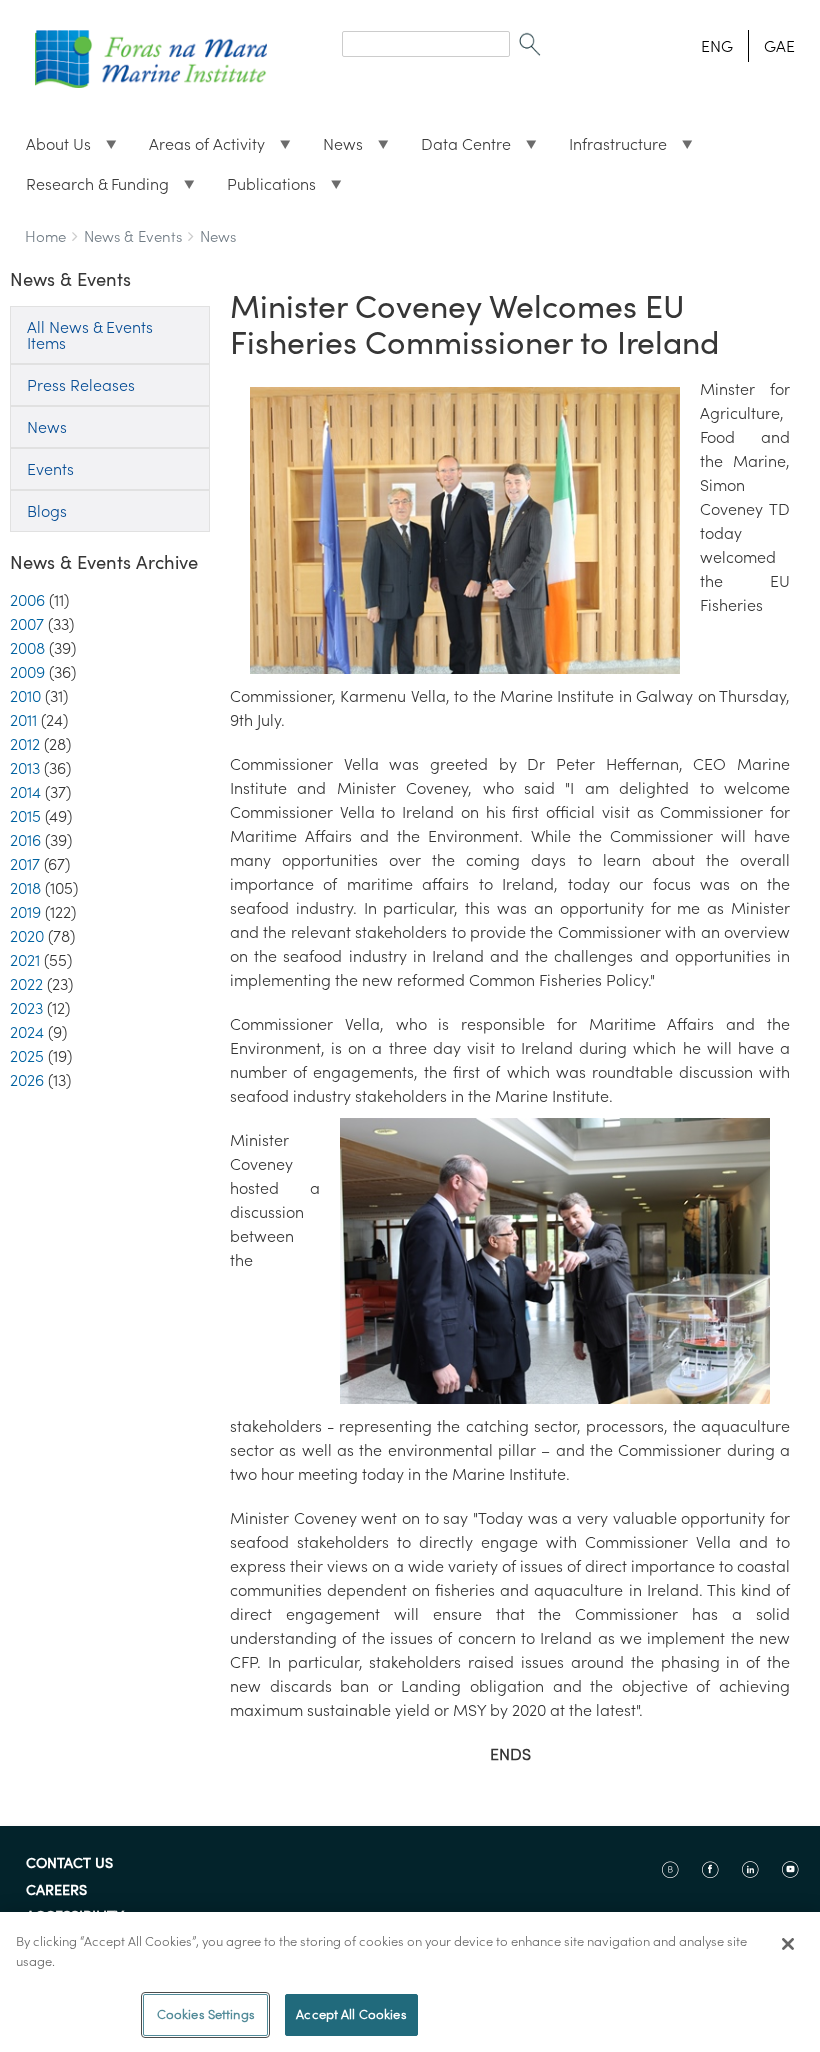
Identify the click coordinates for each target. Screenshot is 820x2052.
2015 (25, 816)
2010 (25, 696)
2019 (25, 912)
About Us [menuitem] (50, 149)
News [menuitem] (335, 149)
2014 (25, 792)
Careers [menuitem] (56, 1891)
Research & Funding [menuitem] (89, 189)
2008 (27, 648)
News (218, 236)
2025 (27, 1056)
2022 (26, 984)
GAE (779, 46)
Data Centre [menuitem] (458, 149)
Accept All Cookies (351, 2014)
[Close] (788, 1944)
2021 (25, 960)
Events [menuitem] (50, 469)
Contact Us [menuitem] (69, 1864)
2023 (26, 1008)
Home (45, 236)
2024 (27, 1032)
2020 (27, 936)
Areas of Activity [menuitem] (199, 149)
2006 (27, 600)
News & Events (133, 236)
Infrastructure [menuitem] (610, 149)
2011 (23, 720)
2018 (25, 888)
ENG (717, 46)
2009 (27, 672)
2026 (27, 1080)
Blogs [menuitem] (47, 511)
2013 (25, 768)
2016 (25, 840)
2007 (27, 624)
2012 (25, 744)
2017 (25, 864)
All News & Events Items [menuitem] (90, 335)
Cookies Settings (206, 2014)
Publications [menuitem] (263, 189)
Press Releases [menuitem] (81, 385)
